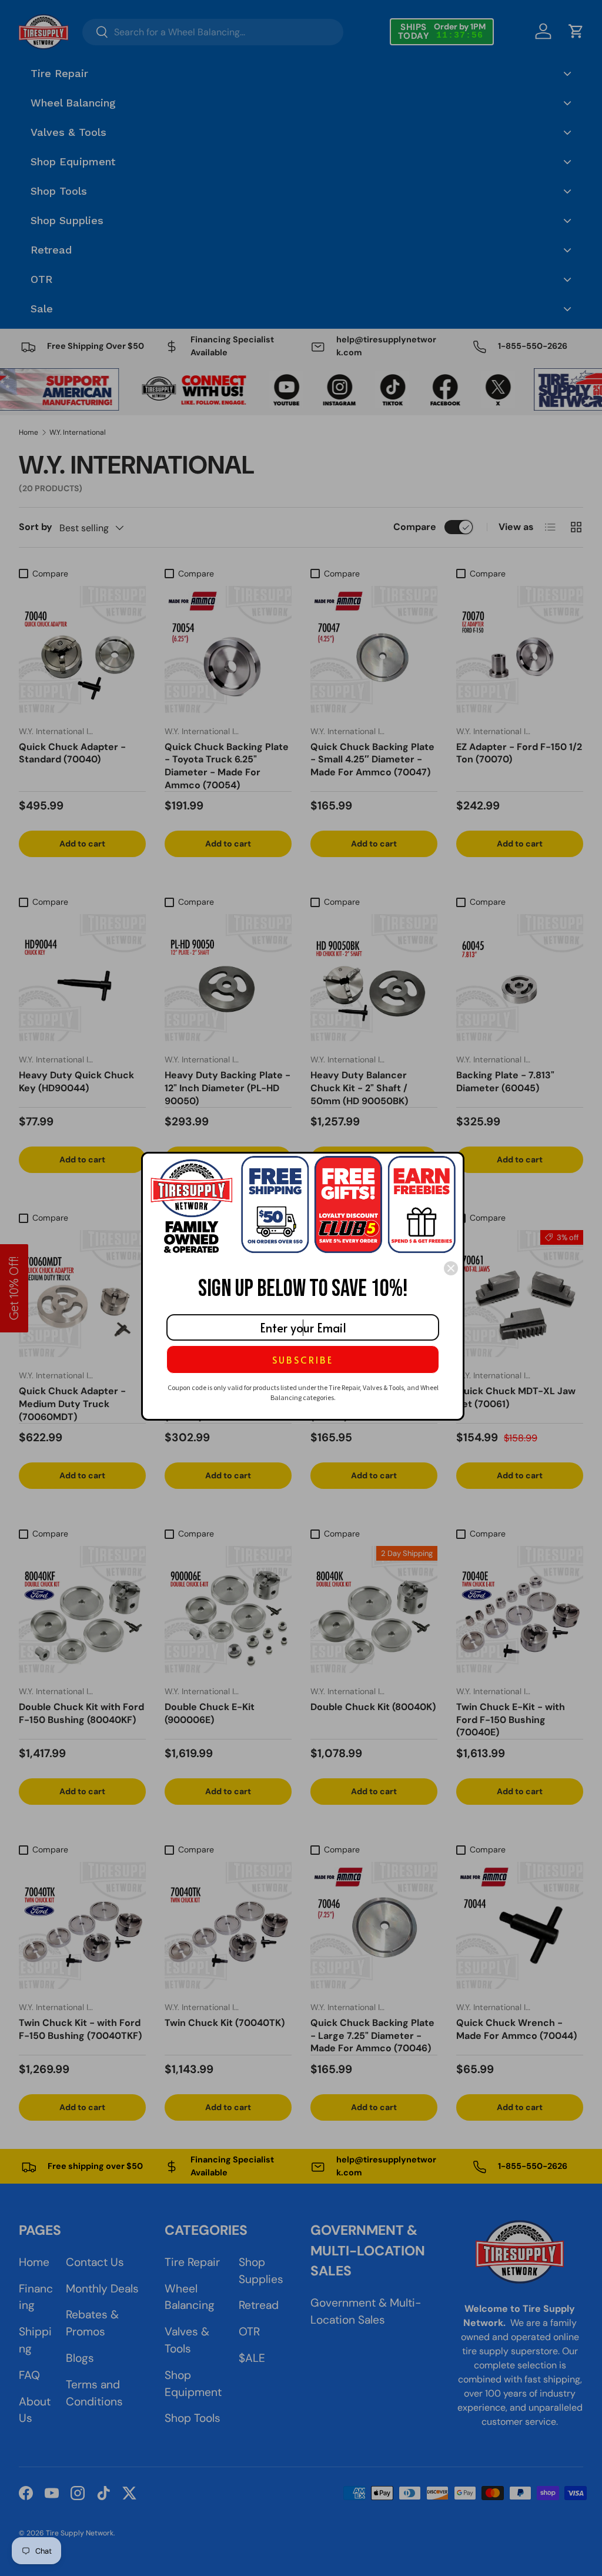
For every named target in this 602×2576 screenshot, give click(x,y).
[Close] (451, 1268)
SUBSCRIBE (303, 1359)
